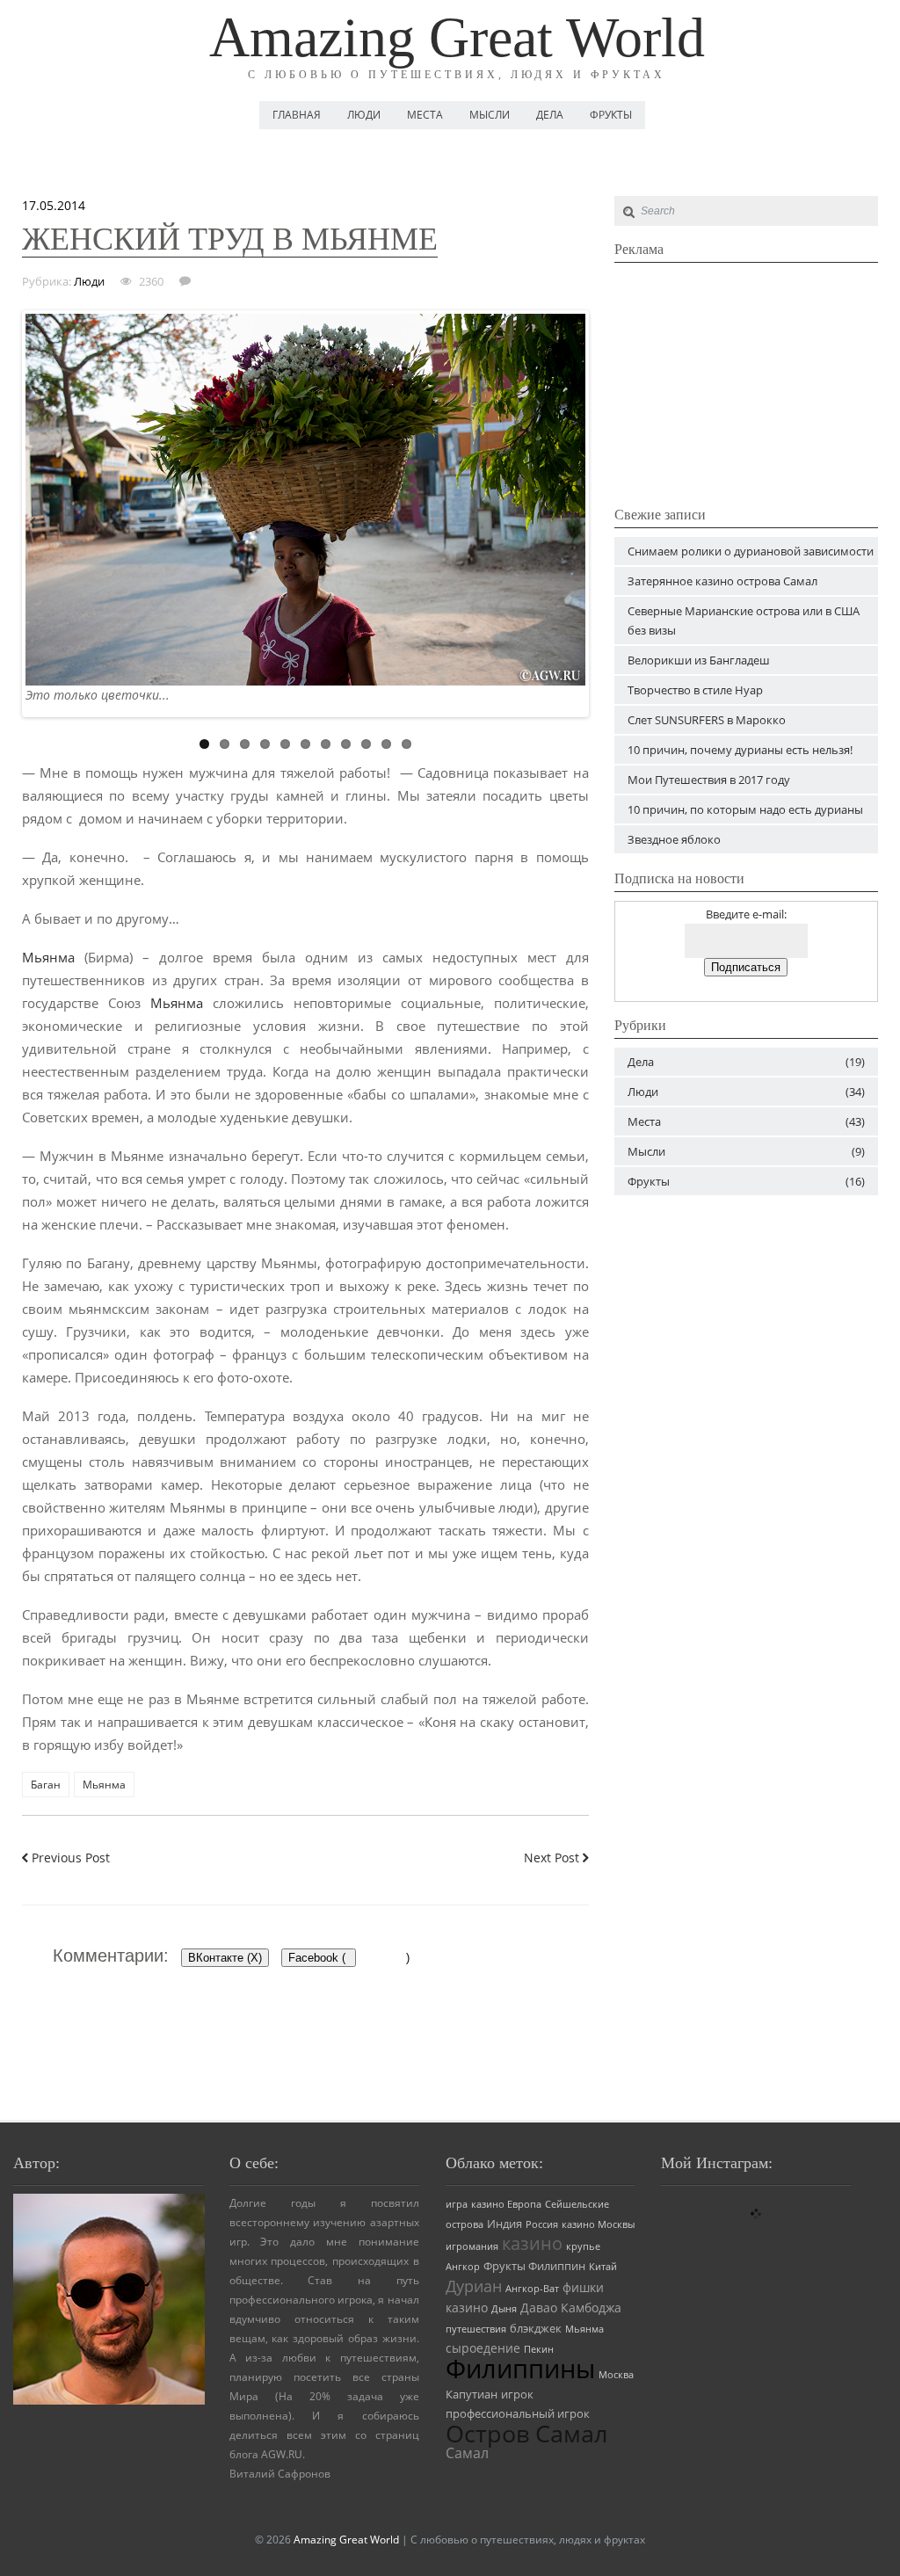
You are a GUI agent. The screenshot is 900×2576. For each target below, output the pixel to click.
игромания (472, 2246)
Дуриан (474, 2286)
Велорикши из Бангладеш (699, 660)
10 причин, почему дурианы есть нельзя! (740, 750)
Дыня (504, 2309)
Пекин (539, 2349)
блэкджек (536, 2329)
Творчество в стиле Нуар (695, 690)
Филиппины (520, 2369)
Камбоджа (591, 2308)
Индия (504, 2224)
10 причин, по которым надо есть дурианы (745, 809)
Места (425, 115)
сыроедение (483, 2348)
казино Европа (506, 2204)
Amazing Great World (457, 37)
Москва (616, 2375)
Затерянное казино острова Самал (722, 581)
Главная (297, 115)
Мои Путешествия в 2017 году (709, 780)
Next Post (553, 1858)
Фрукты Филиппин (534, 2266)
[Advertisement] (746, 381)
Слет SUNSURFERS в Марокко (707, 720)
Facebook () (322, 1958)
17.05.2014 (54, 205)
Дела (550, 115)
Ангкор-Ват (532, 2289)
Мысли (490, 115)
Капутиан (472, 2395)
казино (532, 2243)
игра (457, 2204)
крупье (583, 2246)
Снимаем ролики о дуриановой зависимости (751, 551)
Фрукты (611, 115)
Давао (539, 2308)
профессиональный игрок (518, 2414)
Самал (467, 2453)
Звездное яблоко (674, 839)
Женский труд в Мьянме (230, 239)
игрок (517, 2395)
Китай (603, 2267)
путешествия (476, 2329)
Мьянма (48, 957)
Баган (46, 1785)
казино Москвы (598, 2224)
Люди (364, 115)
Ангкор (463, 2267)
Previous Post (69, 1858)
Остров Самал (526, 2433)
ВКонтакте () (225, 1958)
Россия (542, 2224)
